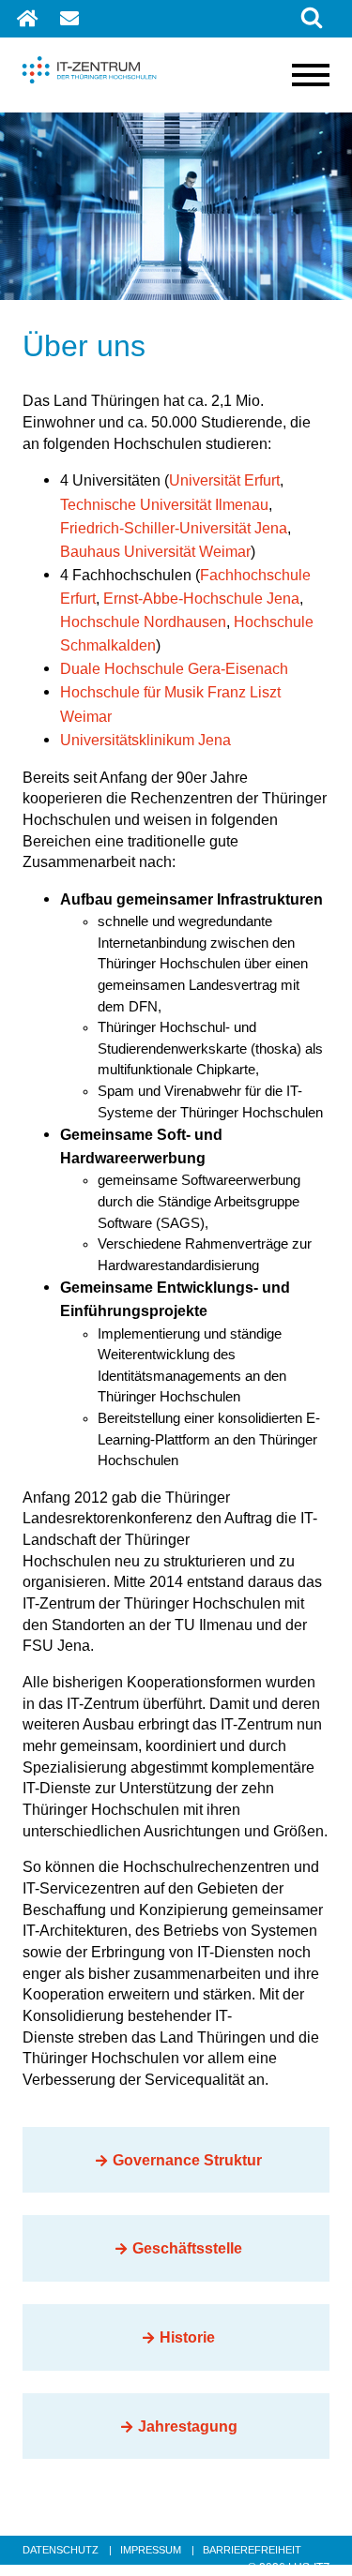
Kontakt (71, 19)
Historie (187, 2337)
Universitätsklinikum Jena (145, 740)
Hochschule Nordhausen (143, 622)
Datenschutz (61, 2550)
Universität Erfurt (224, 480)
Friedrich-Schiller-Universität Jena (174, 528)
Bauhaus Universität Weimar (155, 551)
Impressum (151, 2550)
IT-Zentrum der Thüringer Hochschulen (28, 31)
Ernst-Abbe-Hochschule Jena (201, 598)
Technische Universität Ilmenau (164, 504)
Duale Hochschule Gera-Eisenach (174, 668)
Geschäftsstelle (187, 2248)
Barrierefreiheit (252, 2550)
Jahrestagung (188, 2426)
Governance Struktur (187, 2160)
